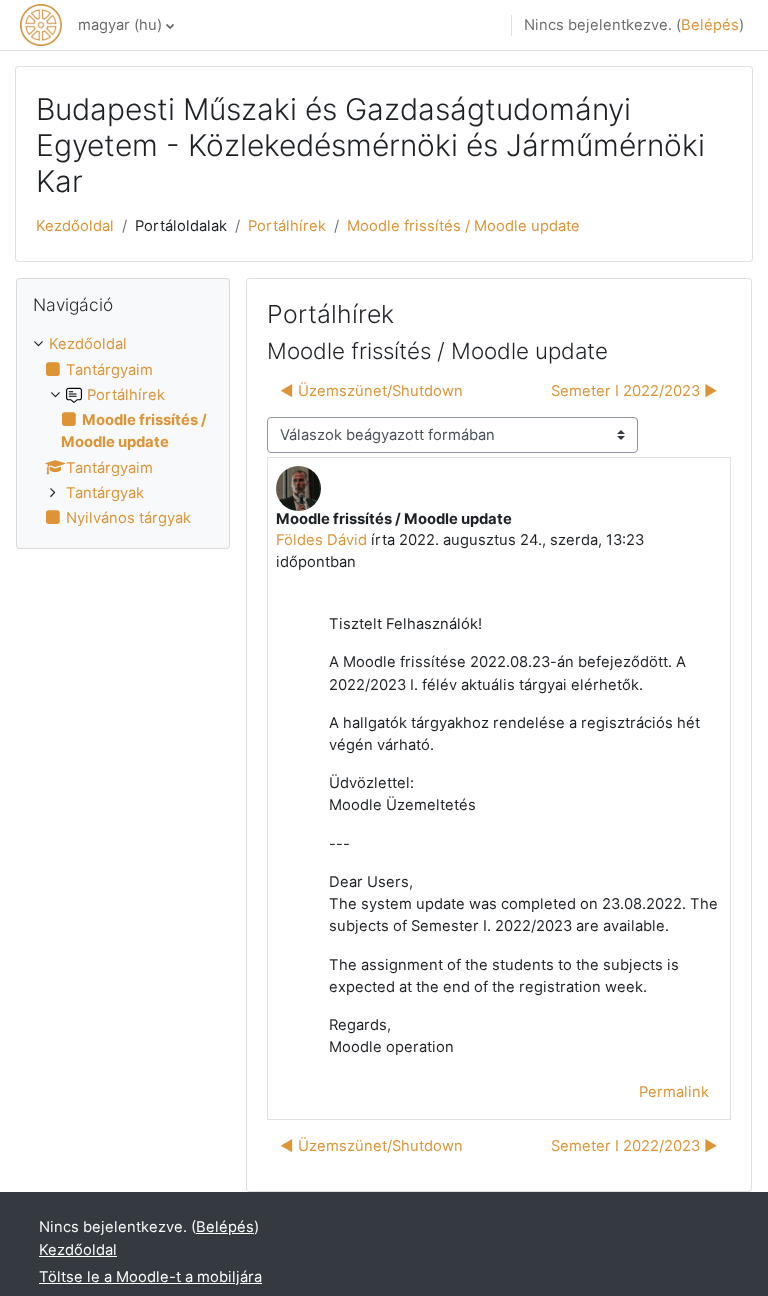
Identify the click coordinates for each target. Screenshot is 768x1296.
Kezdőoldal (75, 226)
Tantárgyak (105, 493)
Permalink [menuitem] (674, 1092)
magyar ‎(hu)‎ (120, 25)
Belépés (710, 25)
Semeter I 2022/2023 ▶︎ (634, 391)
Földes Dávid (321, 540)
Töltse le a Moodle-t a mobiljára (150, 1277)
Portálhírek (287, 226)
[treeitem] (123, 431)
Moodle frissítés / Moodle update (463, 226)
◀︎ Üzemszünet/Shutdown (371, 391)
